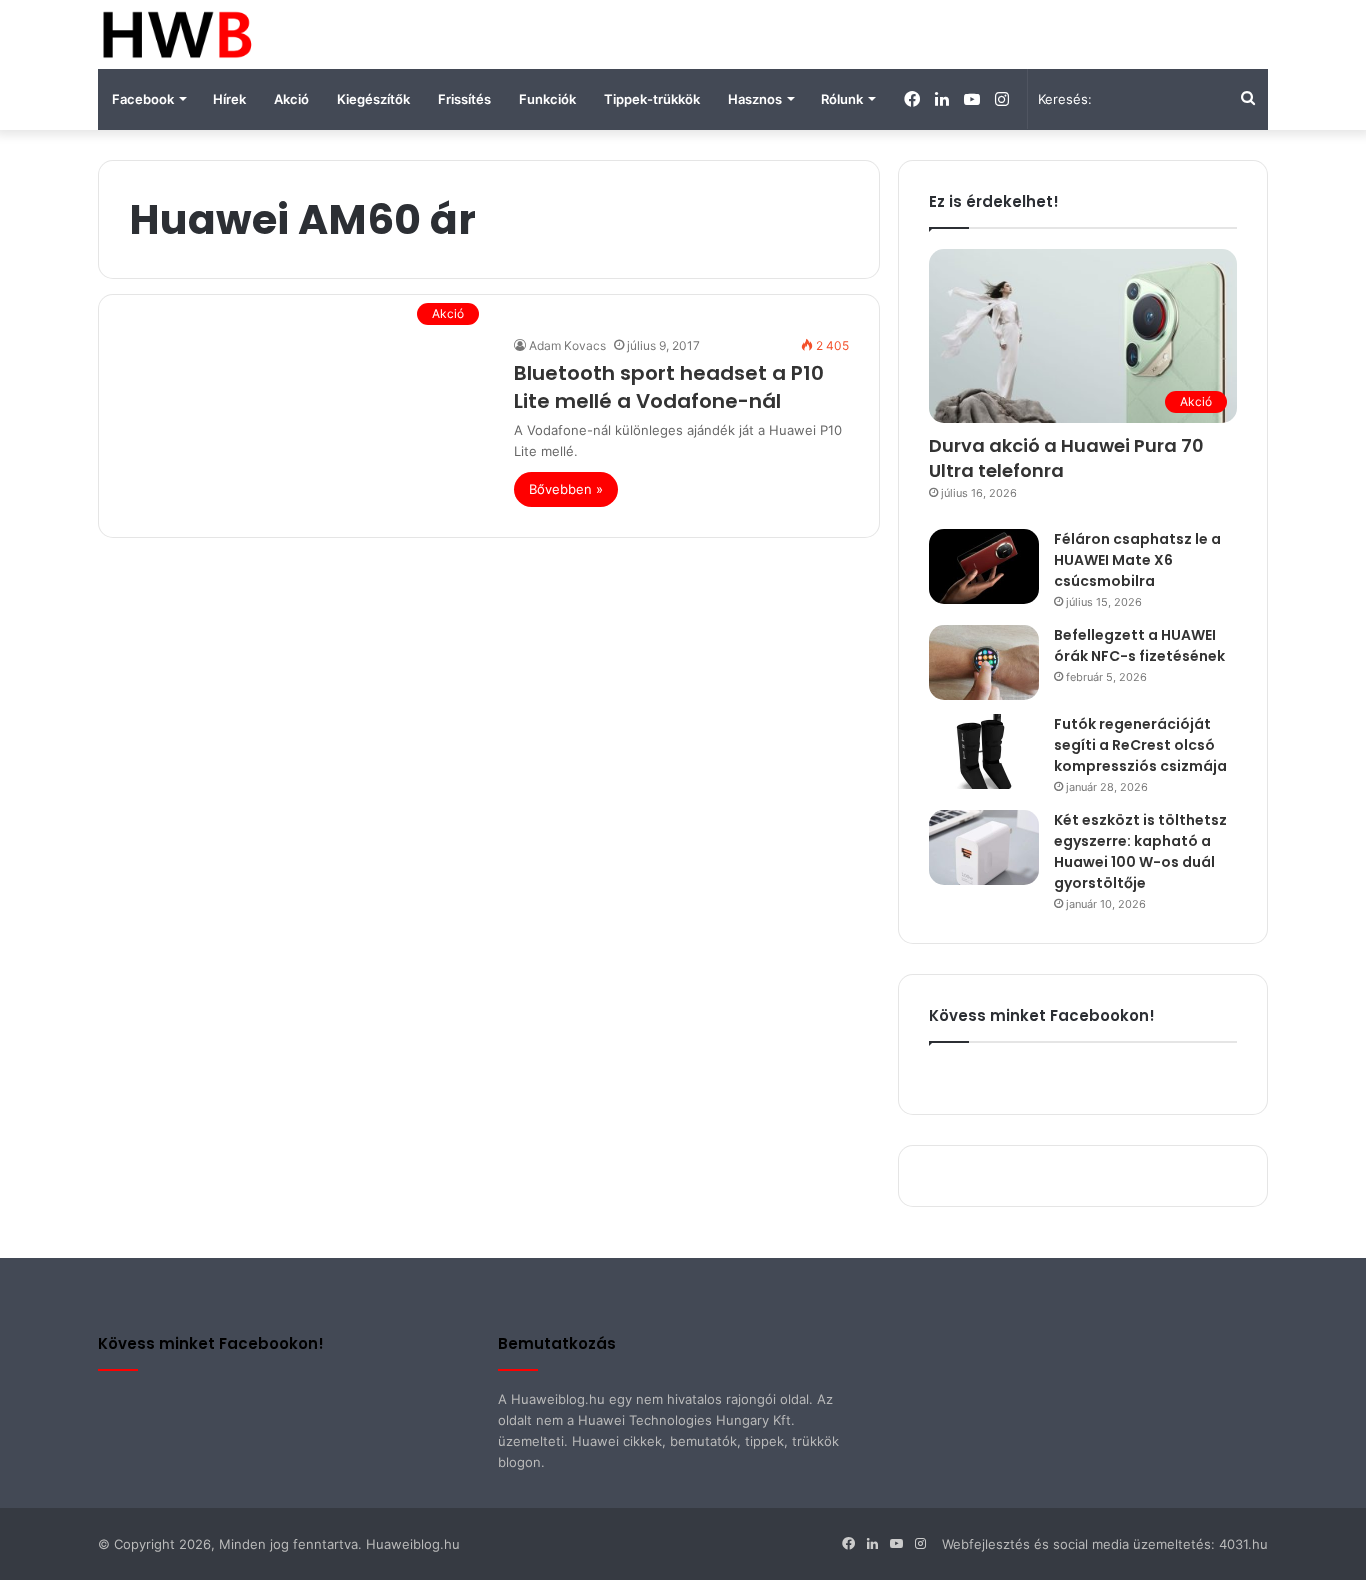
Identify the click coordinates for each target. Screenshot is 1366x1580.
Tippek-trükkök (652, 99)
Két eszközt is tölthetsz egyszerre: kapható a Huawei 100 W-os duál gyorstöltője (1140, 851)
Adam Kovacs (567, 345)
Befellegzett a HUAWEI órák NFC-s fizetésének (1139, 645)
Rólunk (842, 99)
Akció (291, 99)
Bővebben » (566, 489)
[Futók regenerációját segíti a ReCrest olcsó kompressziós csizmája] (984, 751)
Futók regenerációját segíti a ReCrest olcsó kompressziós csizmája (1140, 745)
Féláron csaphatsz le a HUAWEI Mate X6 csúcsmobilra (1137, 560)
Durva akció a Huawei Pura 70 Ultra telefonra (1066, 458)
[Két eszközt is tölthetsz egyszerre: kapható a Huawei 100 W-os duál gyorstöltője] (984, 847)
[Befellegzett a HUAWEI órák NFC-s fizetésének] (984, 662)
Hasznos (755, 99)
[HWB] (176, 34)
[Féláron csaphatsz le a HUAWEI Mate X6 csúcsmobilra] (984, 566)
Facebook (143, 99)
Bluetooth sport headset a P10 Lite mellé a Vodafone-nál (669, 387)
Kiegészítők (373, 99)
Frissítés (464, 99)
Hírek (229, 99)
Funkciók (547, 99)
